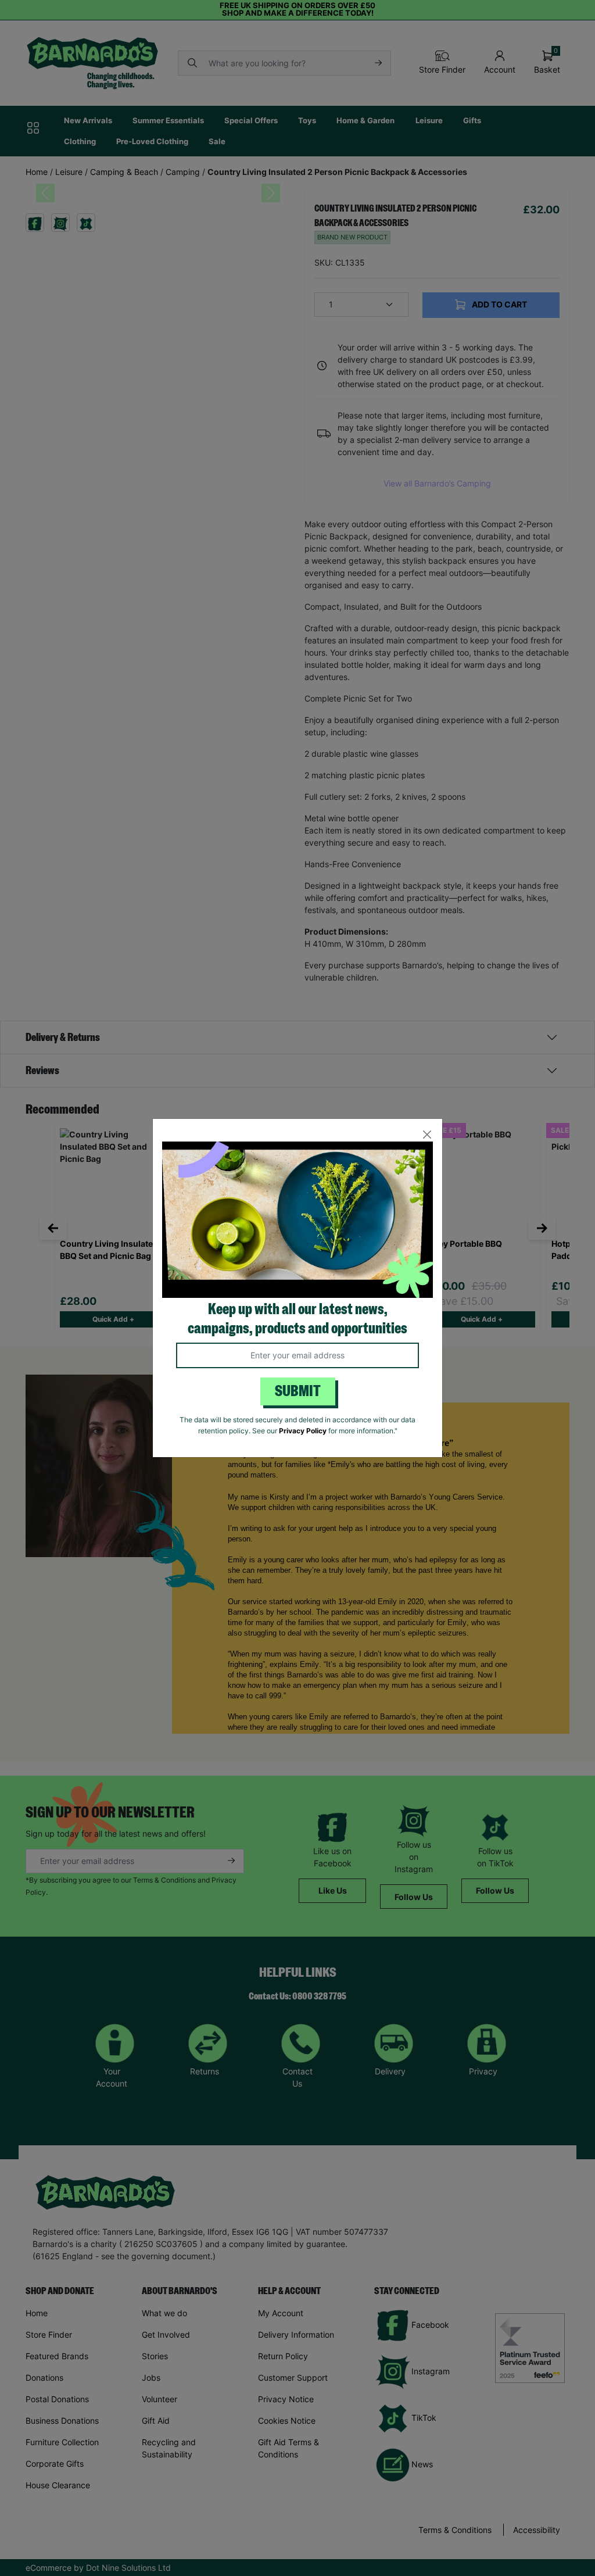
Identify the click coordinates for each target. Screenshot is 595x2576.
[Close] (427, 1134)
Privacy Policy (303, 1431)
